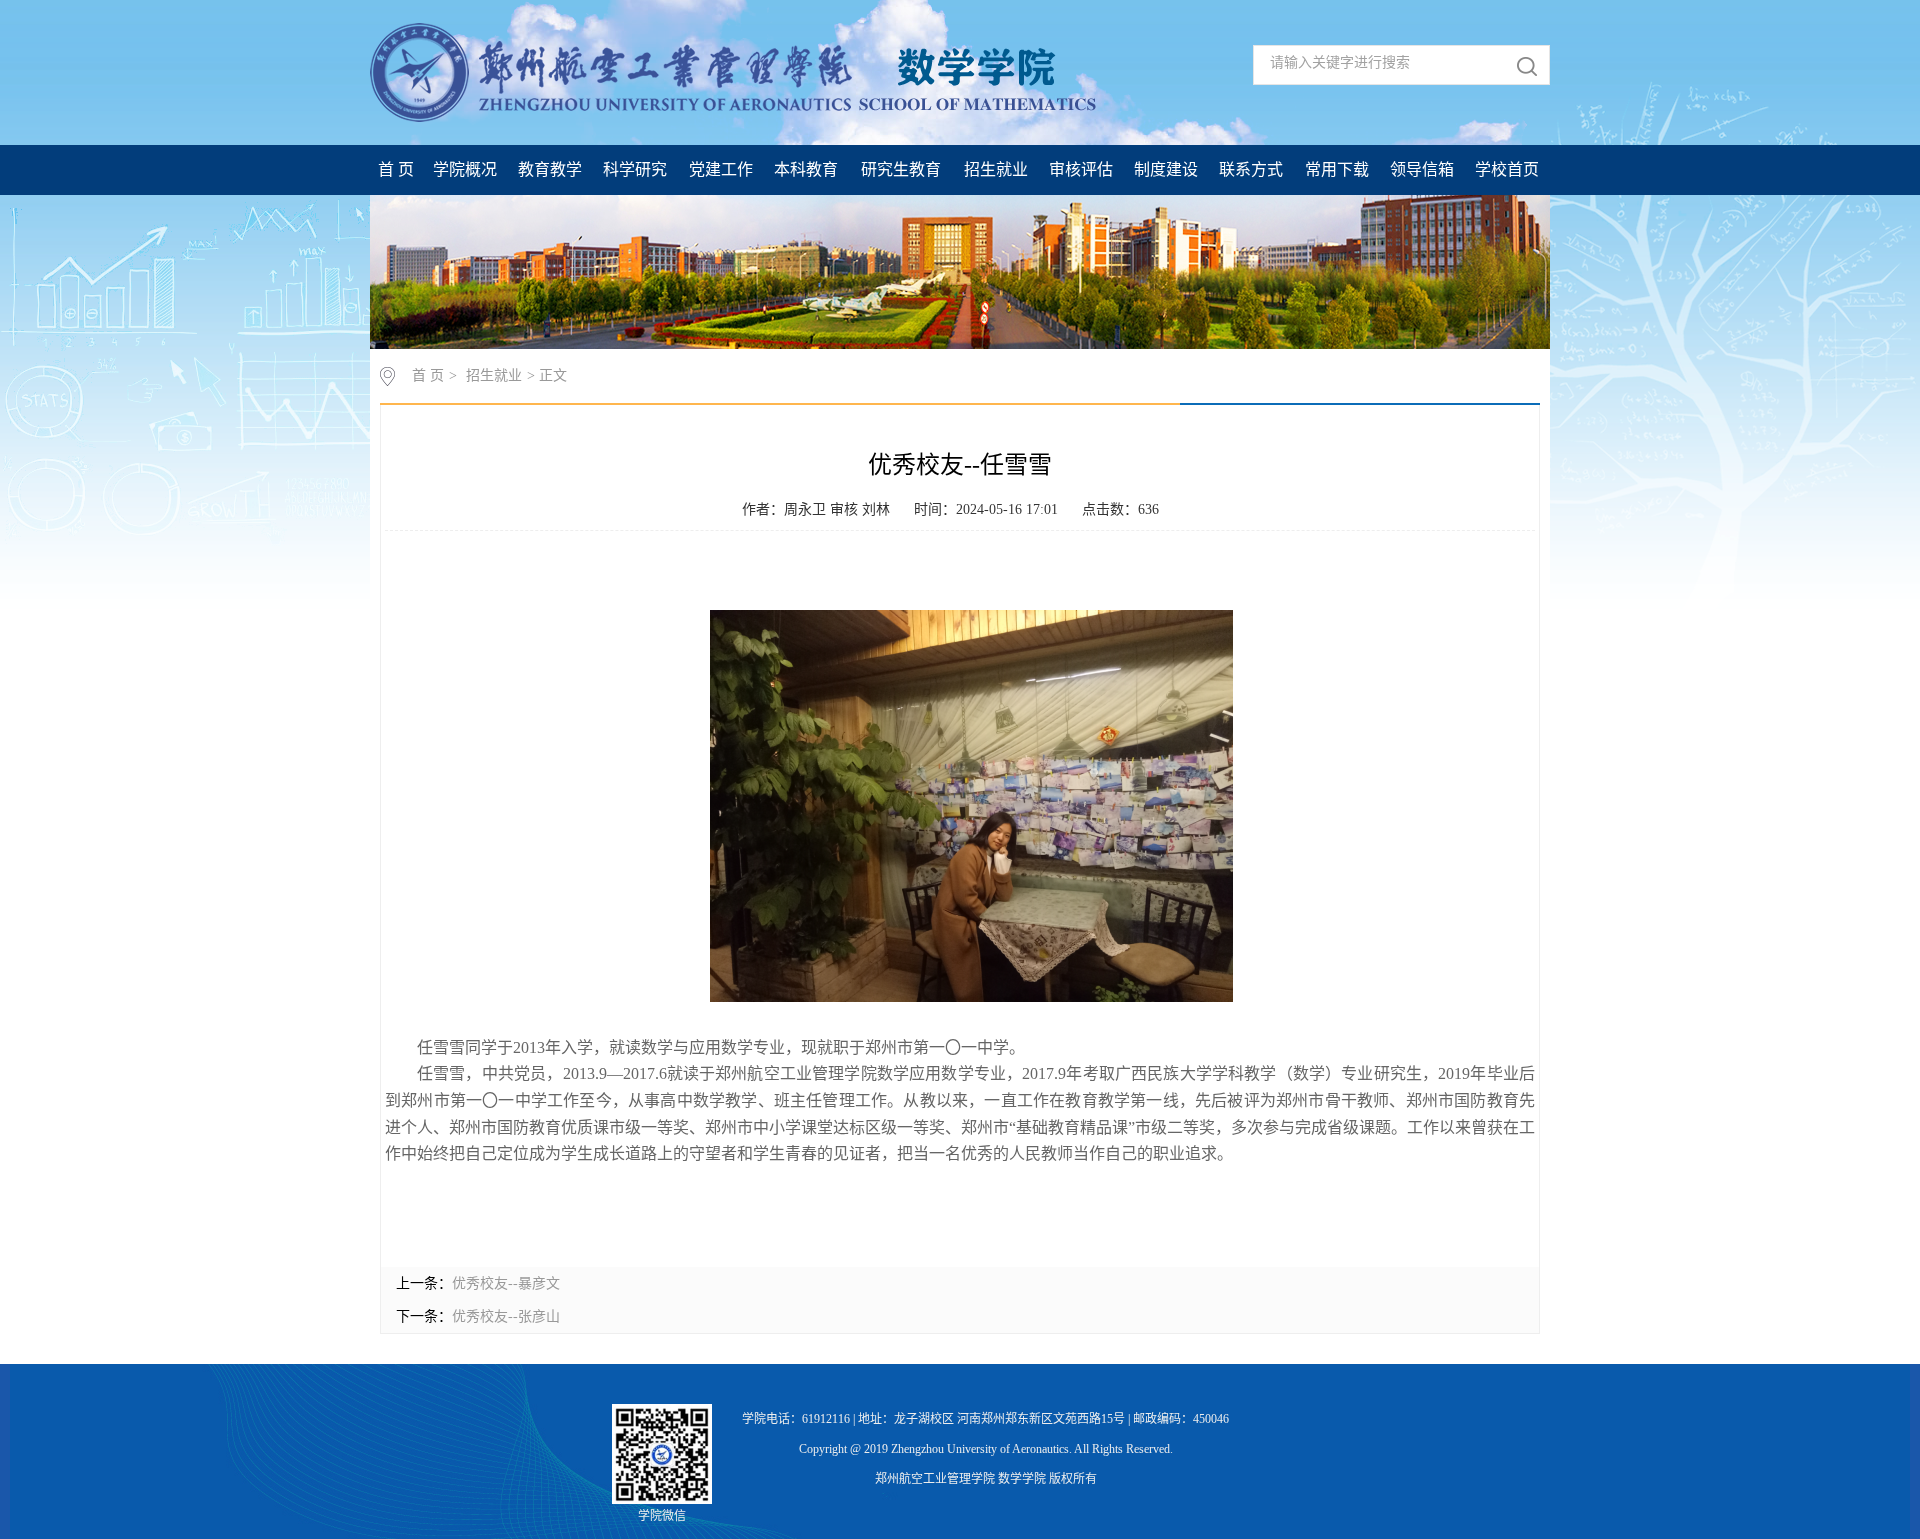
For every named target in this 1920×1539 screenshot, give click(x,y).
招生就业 (494, 375)
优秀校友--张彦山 (506, 1316)
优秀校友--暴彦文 (506, 1283)
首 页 (428, 375)
